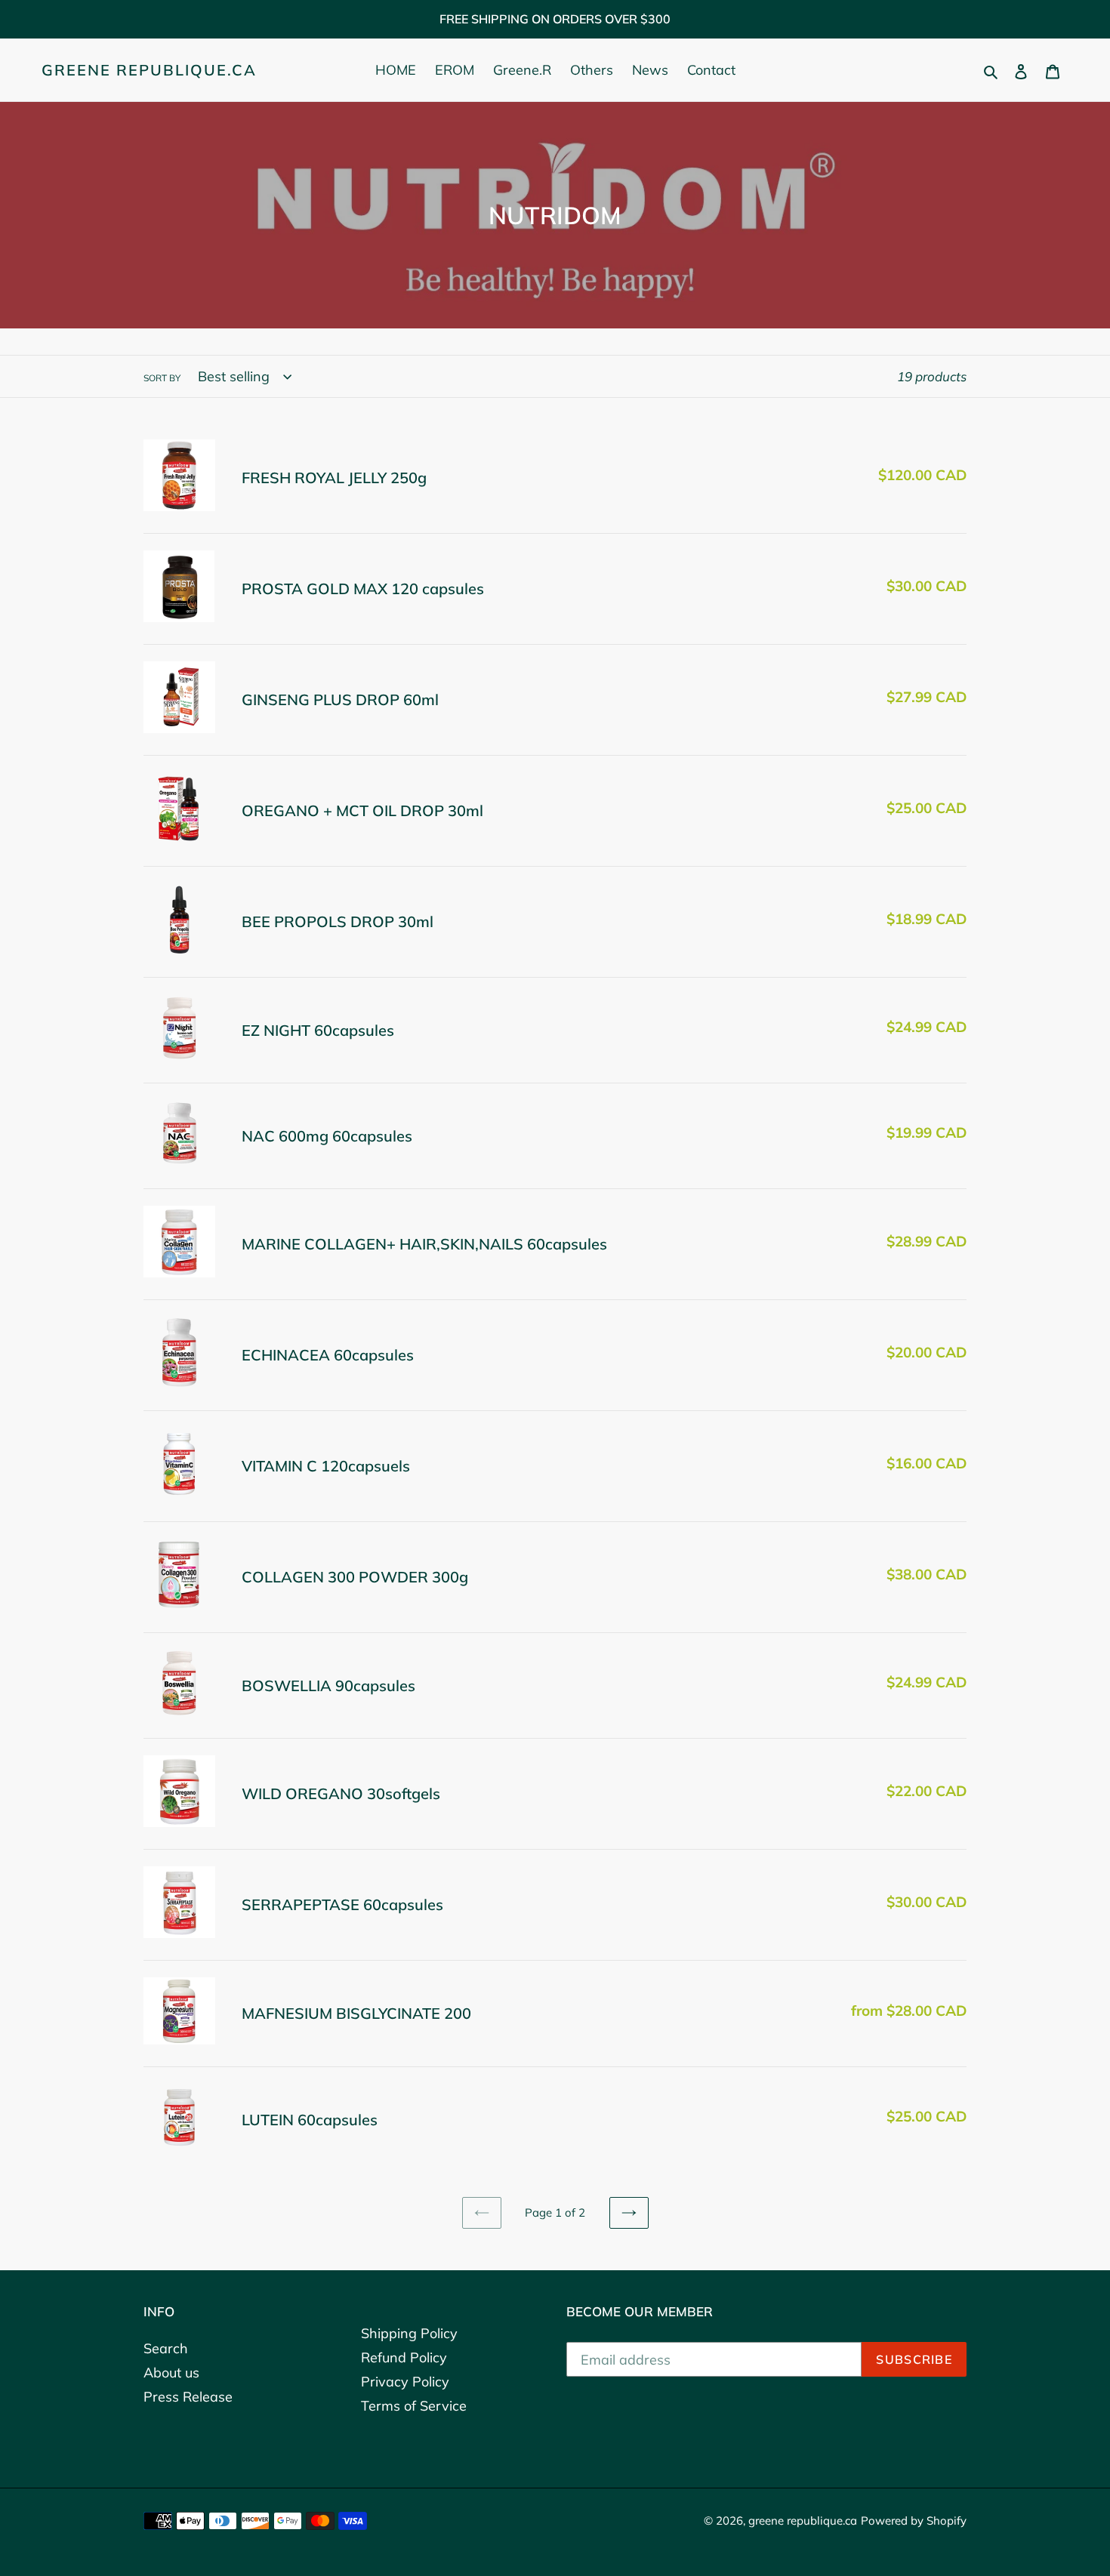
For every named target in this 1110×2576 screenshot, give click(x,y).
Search (166, 2348)
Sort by (162, 378)
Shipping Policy (409, 2333)
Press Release (188, 2397)
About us (171, 2373)
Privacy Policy (405, 2382)
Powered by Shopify (914, 2521)
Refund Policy (404, 2357)
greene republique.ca (149, 70)
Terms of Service (414, 2406)
